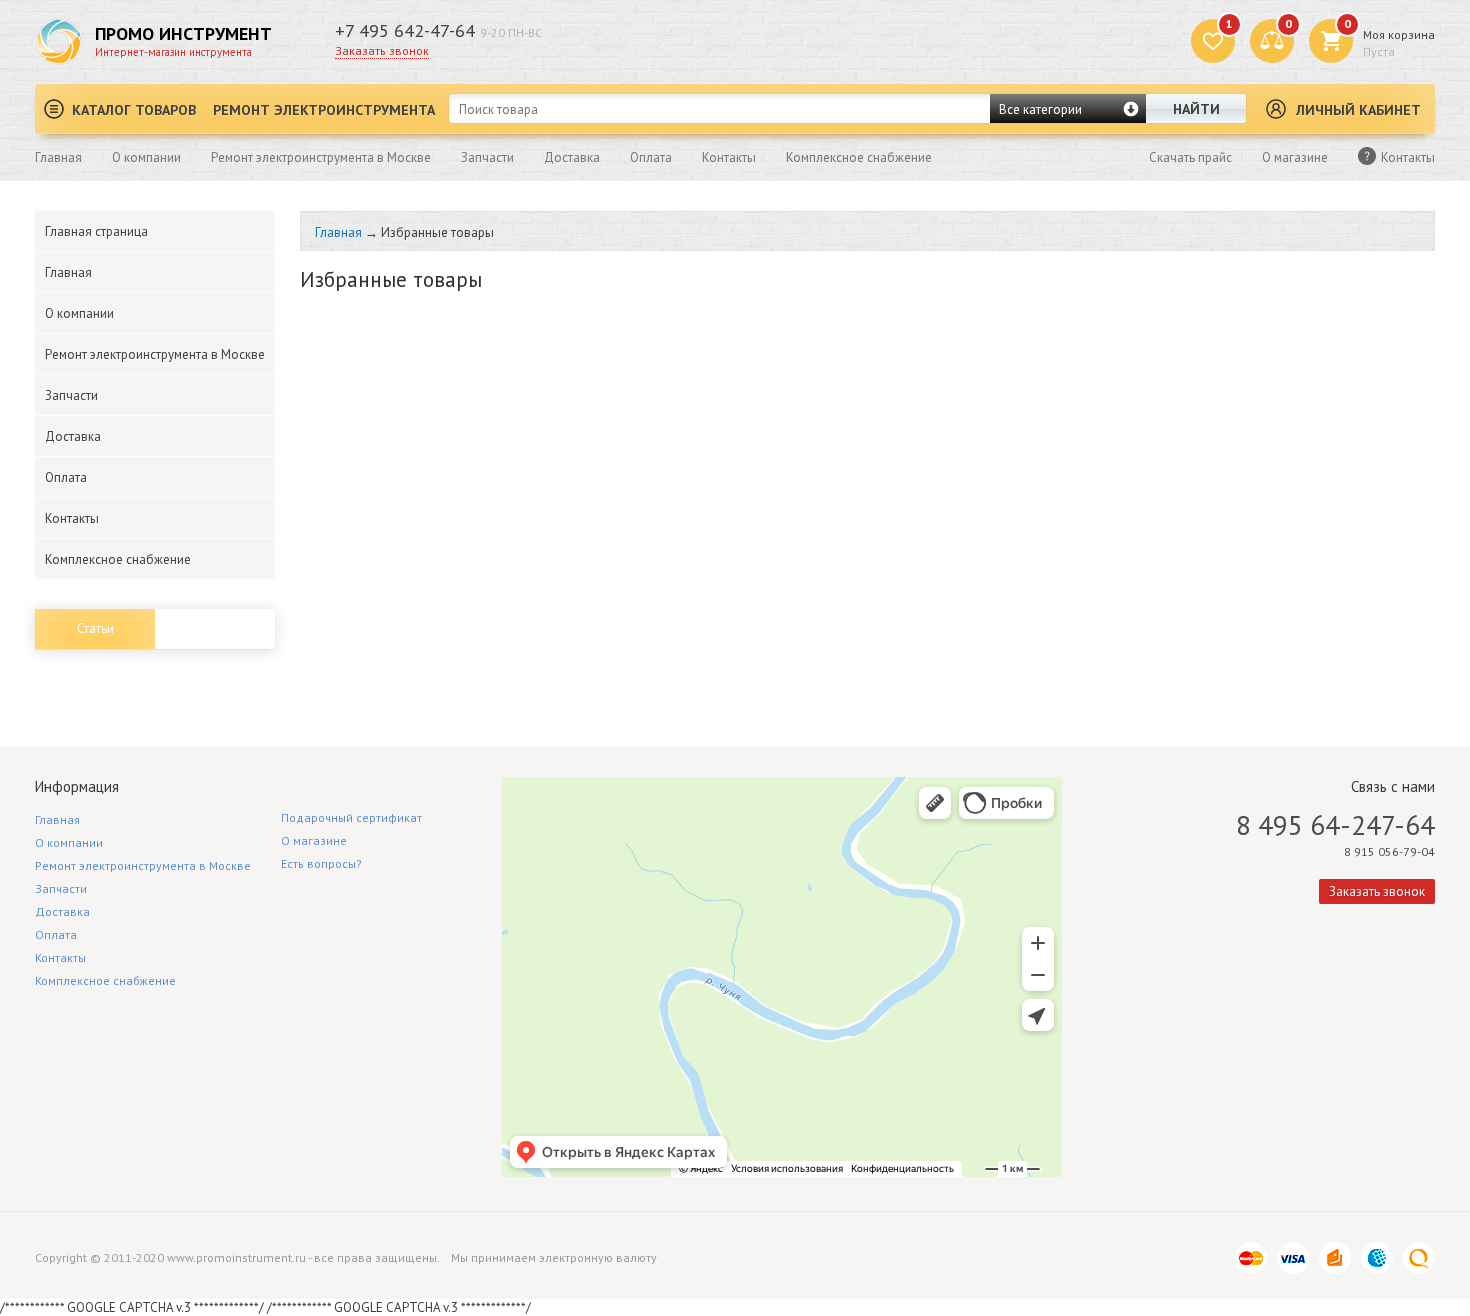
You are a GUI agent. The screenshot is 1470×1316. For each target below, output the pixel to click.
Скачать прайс (1190, 157)
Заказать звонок (382, 50)
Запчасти (487, 157)
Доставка (572, 157)
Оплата (651, 157)
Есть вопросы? (321, 863)
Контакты (729, 157)
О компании (146, 157)
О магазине (1295, 157)
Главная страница (96, 231)
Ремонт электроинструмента (324, 110)
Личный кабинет (1358, 110)
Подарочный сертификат (351, 817)
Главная (58, 157)
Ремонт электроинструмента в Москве (321, 157)
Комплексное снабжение (859, 157)
